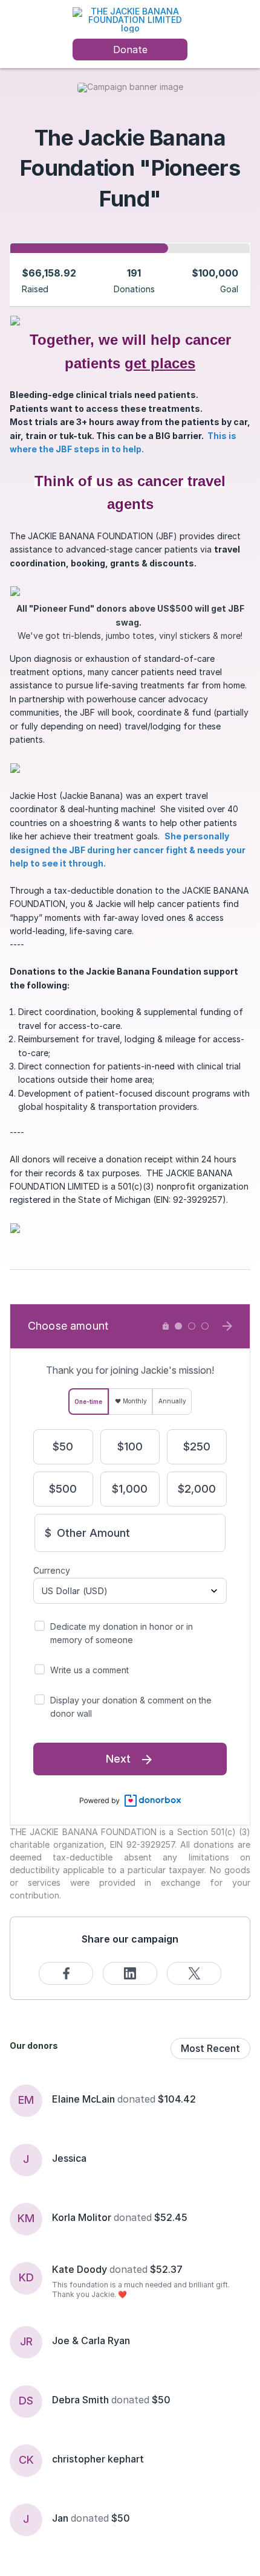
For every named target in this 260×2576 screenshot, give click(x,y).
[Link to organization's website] (130, 19)
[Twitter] (194, 1973)
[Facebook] (66, 1973)
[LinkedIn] (130, 1973)
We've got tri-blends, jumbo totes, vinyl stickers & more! (130, 622)
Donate (130, 50)
